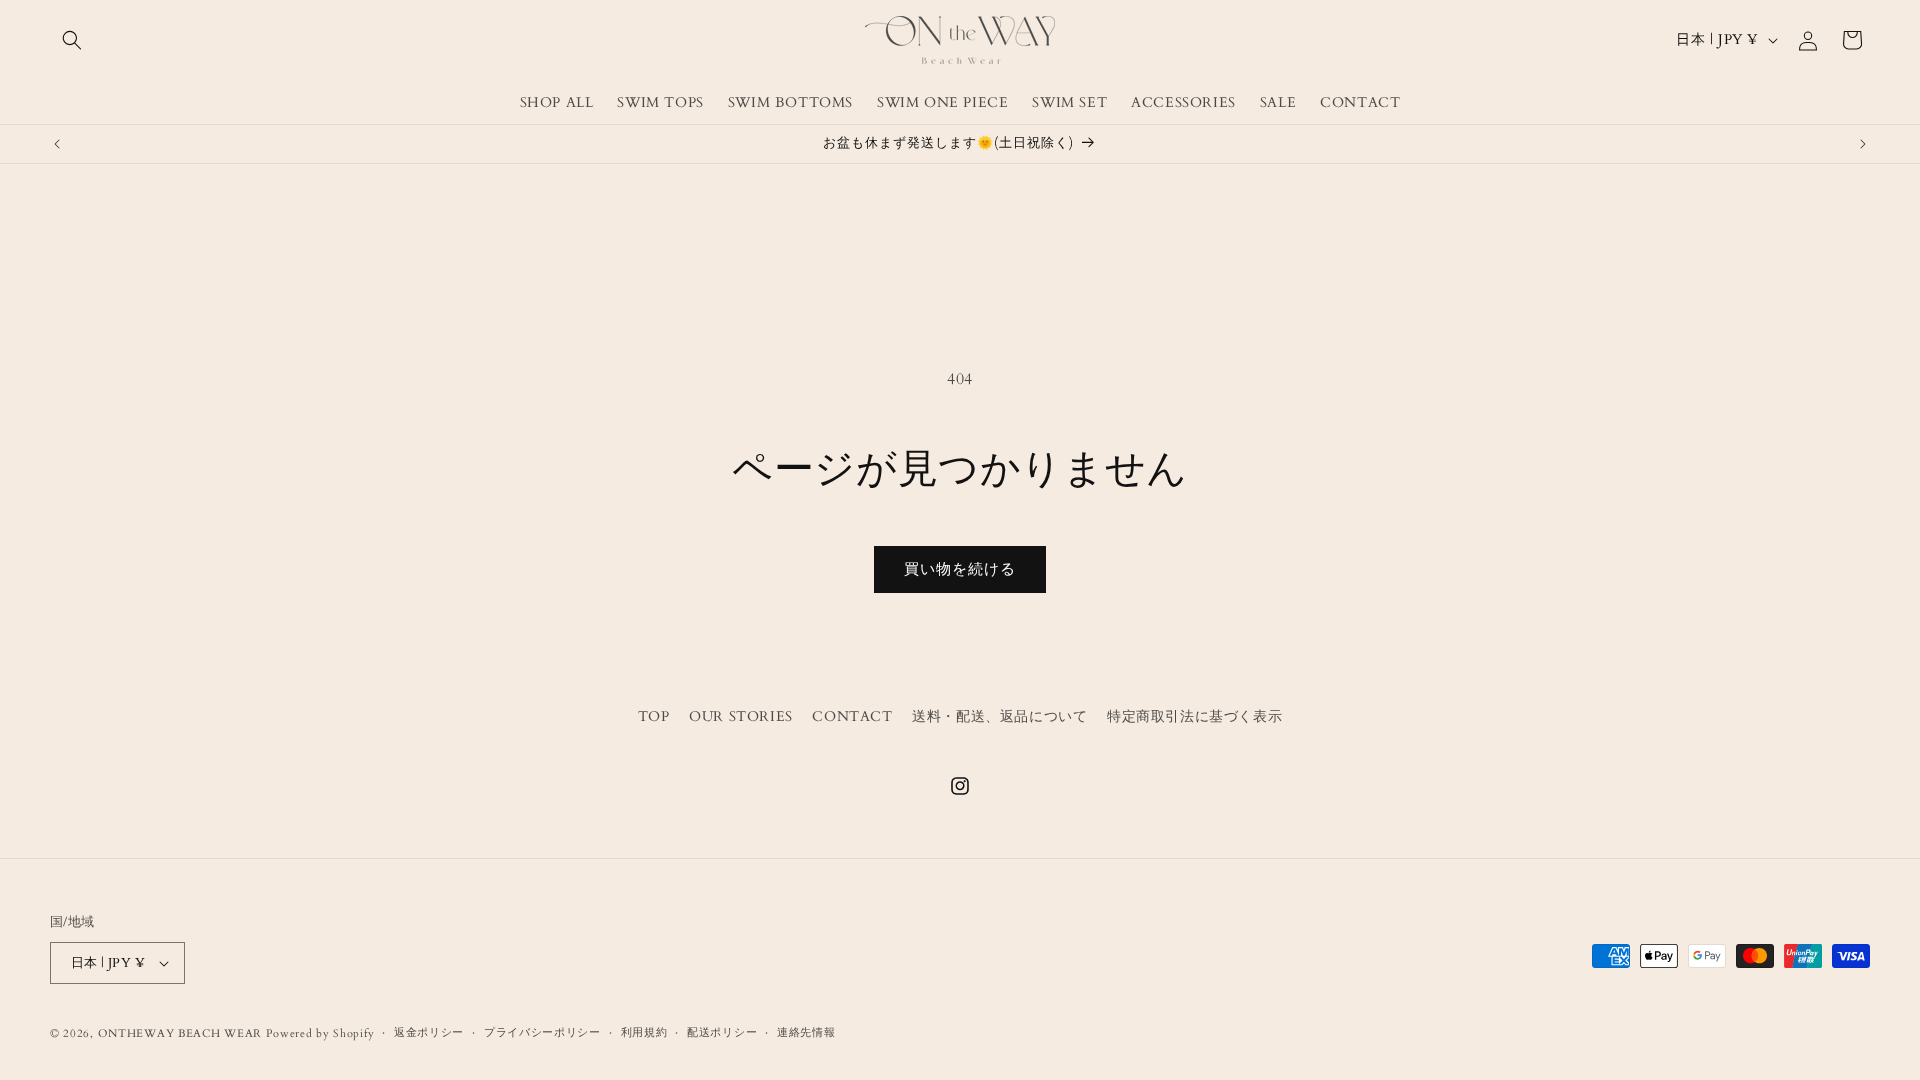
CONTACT (852, 716)
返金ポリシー (429, 1032)
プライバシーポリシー (542, 1032)
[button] (72, 40)
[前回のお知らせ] (57, 144)
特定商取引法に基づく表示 (1194, 716)
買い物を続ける (960, 569)
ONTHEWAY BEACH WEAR (180, 1033)
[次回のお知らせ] (1863, 144)
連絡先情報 (806, 1032)
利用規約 (644, 1032)
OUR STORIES (741, 716)
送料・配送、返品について (999, 716)
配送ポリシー (722, 1032)
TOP (654, 716)
